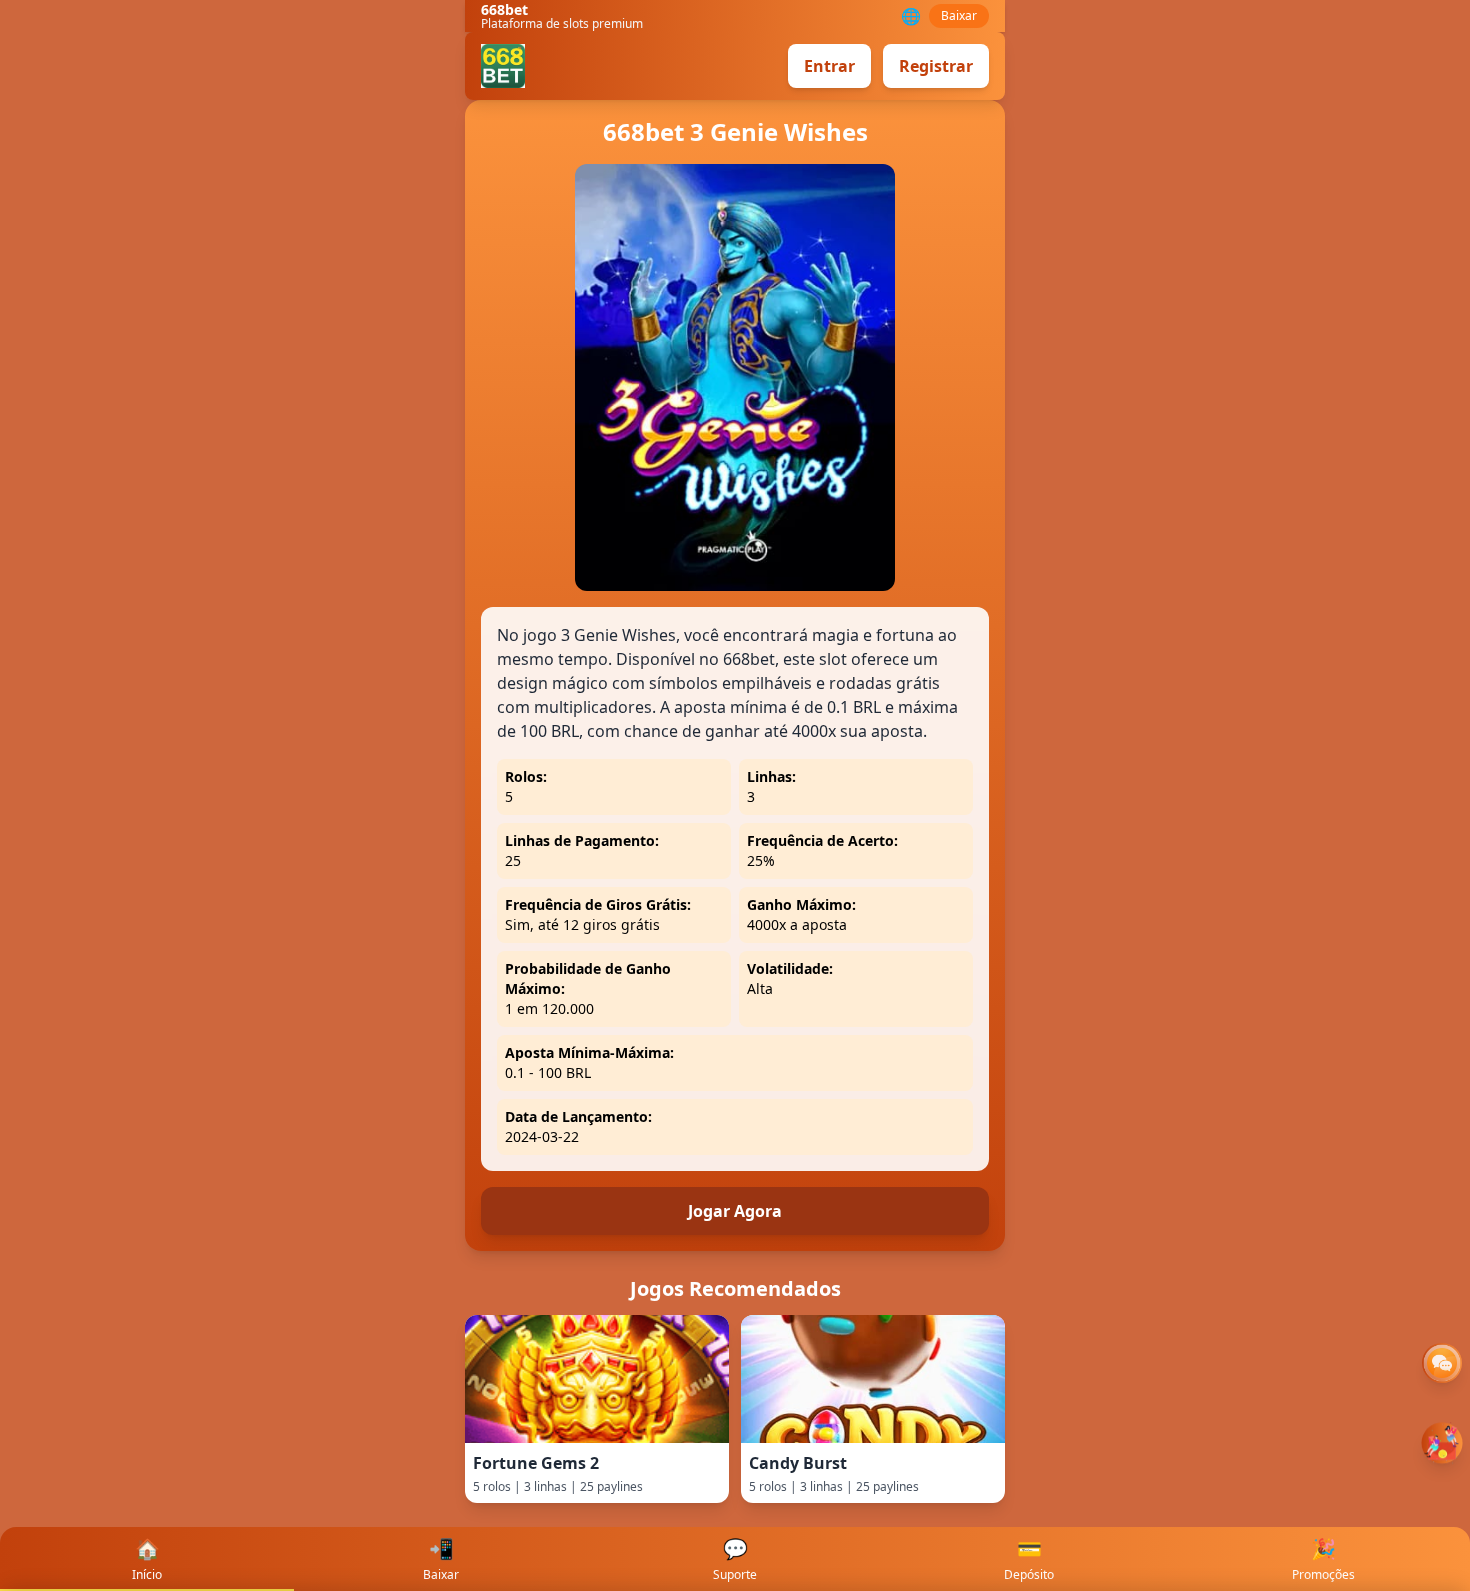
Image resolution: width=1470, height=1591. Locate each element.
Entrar (829, 66)
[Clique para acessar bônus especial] (1442, 1443)
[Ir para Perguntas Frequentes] (1442, 1363)
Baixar (959, 15)
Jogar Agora (735, 1211)
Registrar (936, 66)
